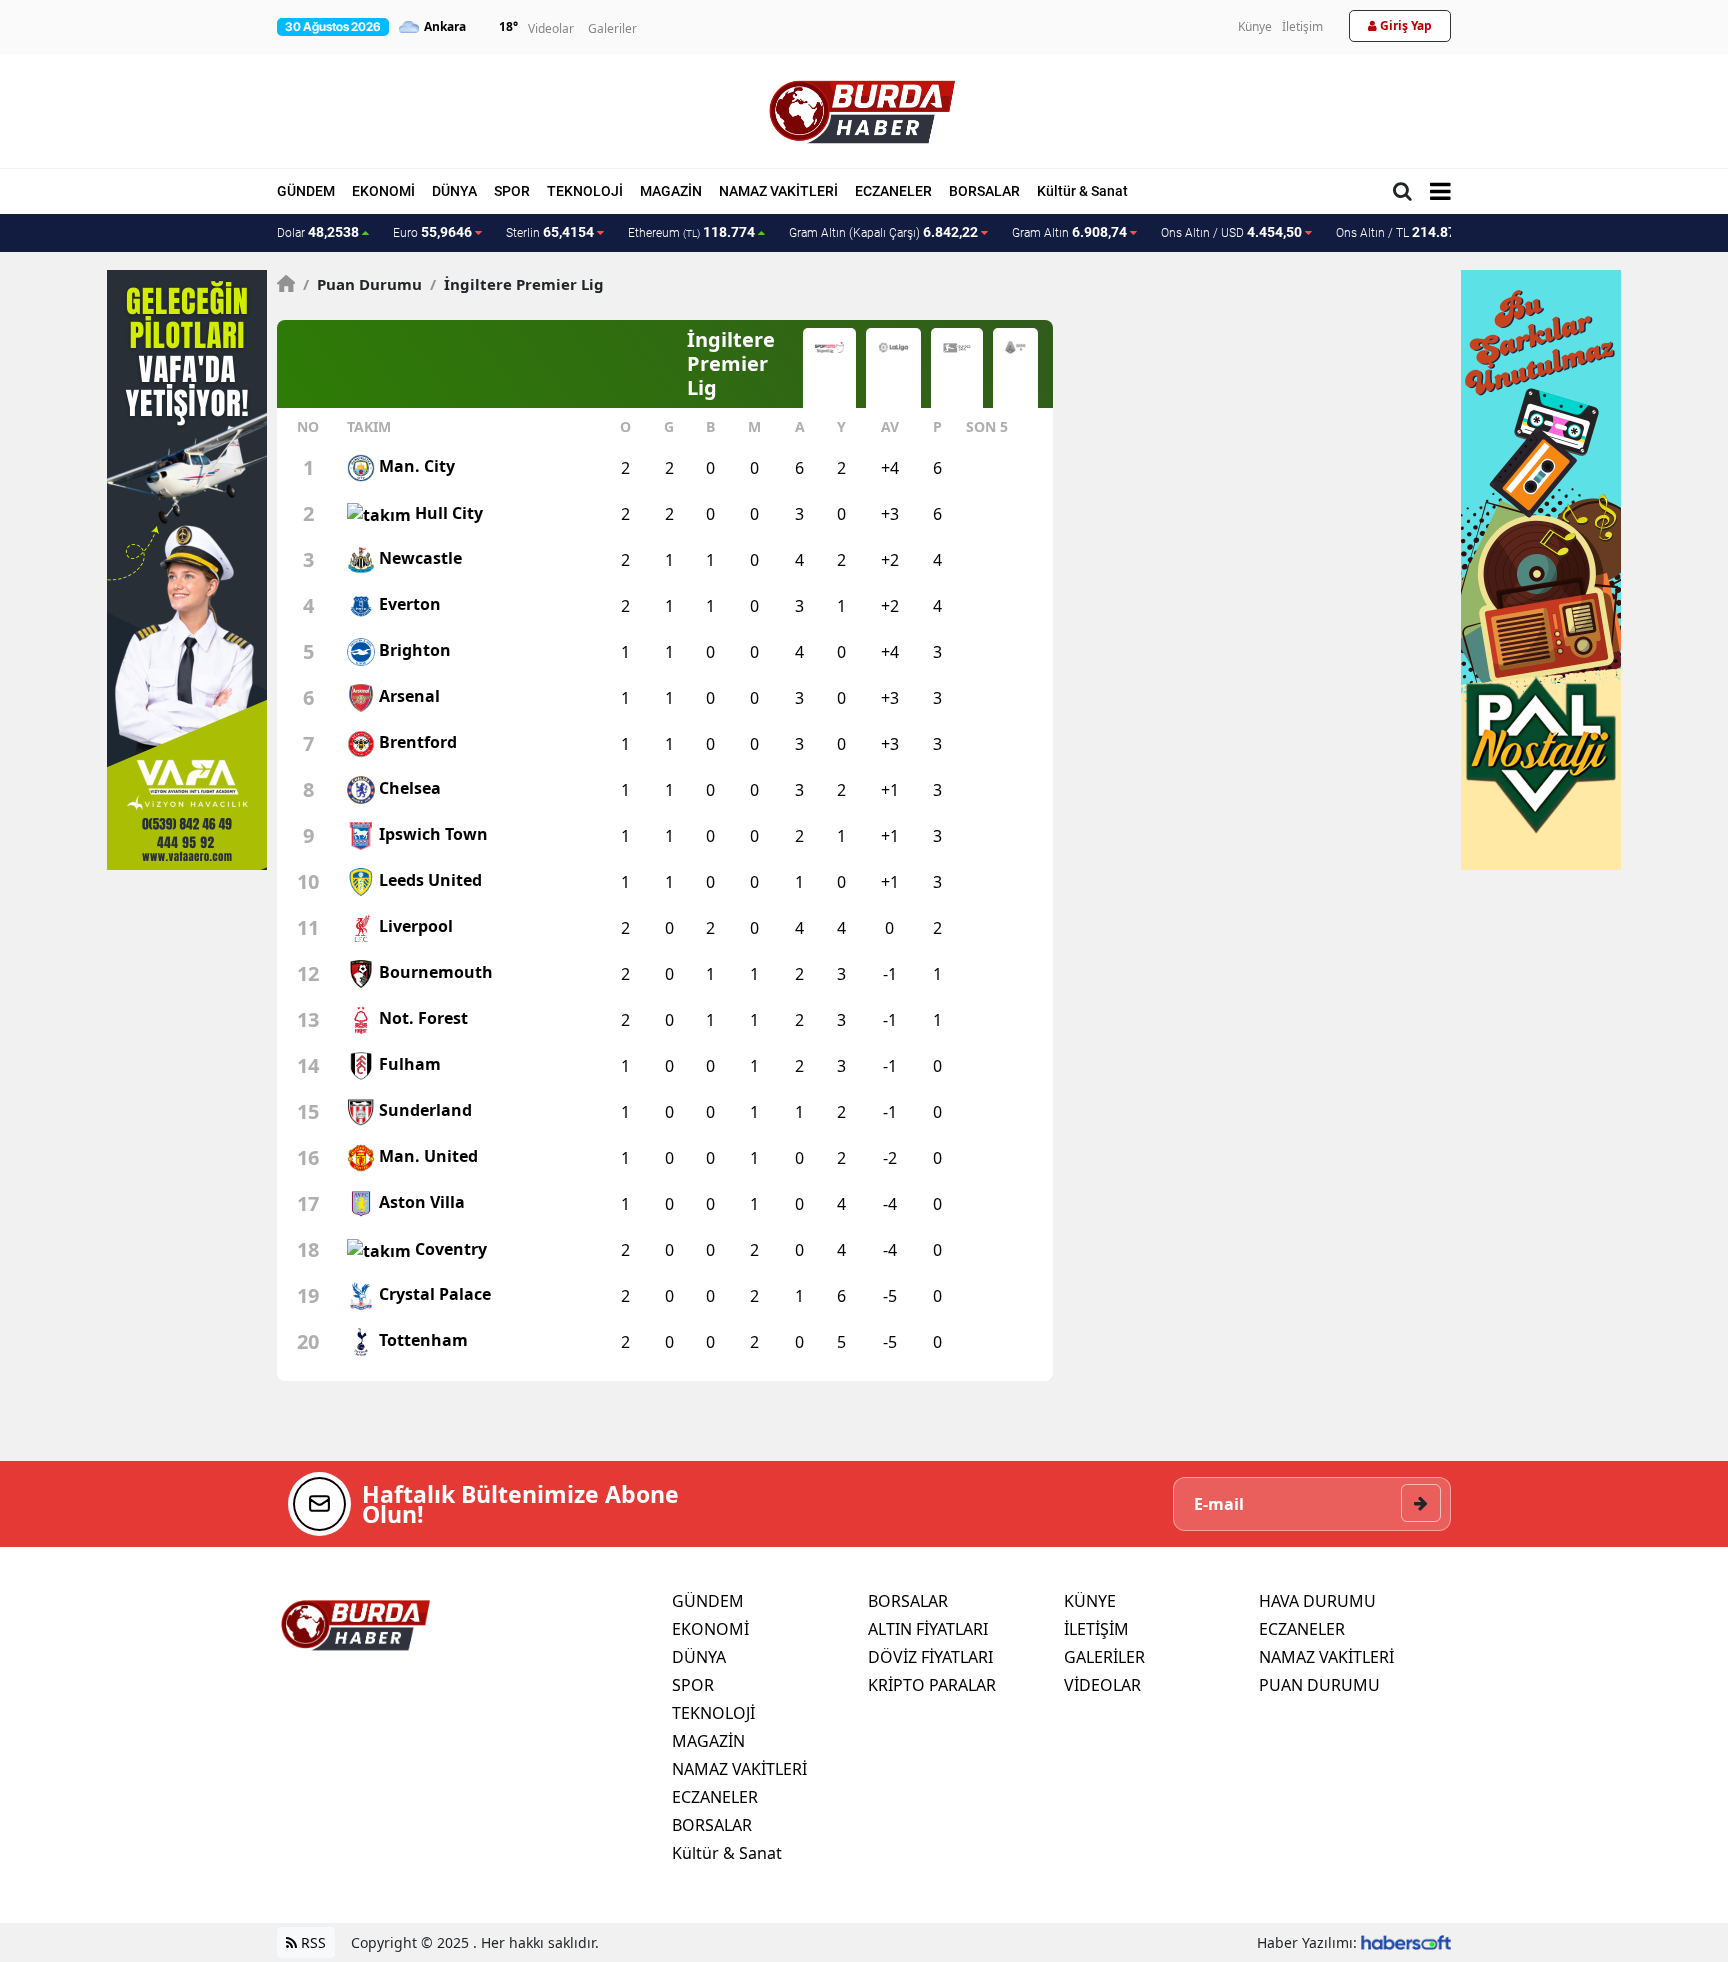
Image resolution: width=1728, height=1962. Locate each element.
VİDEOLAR (1102, 1685)
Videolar (551, 28)
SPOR (512, 191)
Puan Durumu (362, 284)
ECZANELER (893, 191)
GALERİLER (1104, 1657)
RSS (311, 1942)
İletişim (1302, 26)
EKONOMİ (383, 191)
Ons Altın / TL (1409, 232)
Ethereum (691, 232)
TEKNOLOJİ (585, 191)
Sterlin (550, 232)
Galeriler (612, 28)
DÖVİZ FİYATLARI (930, 1657)
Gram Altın (1069, 232)
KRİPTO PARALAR (932, 1685)
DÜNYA (454, 191)
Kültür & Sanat (1082, 191)
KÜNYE (1090, 1601)
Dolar (318, 232)
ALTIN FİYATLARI (928, 1629)
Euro (432, 232)
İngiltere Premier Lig (517, 284)
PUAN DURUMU (1319, 1685)
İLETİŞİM (1096, 1629)
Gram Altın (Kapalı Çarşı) (883, 232)
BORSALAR (984, 191)
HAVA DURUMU (1317, 1601)
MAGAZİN (671, 191)
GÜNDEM (306, 191)
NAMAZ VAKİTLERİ (778, 191)
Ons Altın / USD (1231, 232)
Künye (1255, 26)
